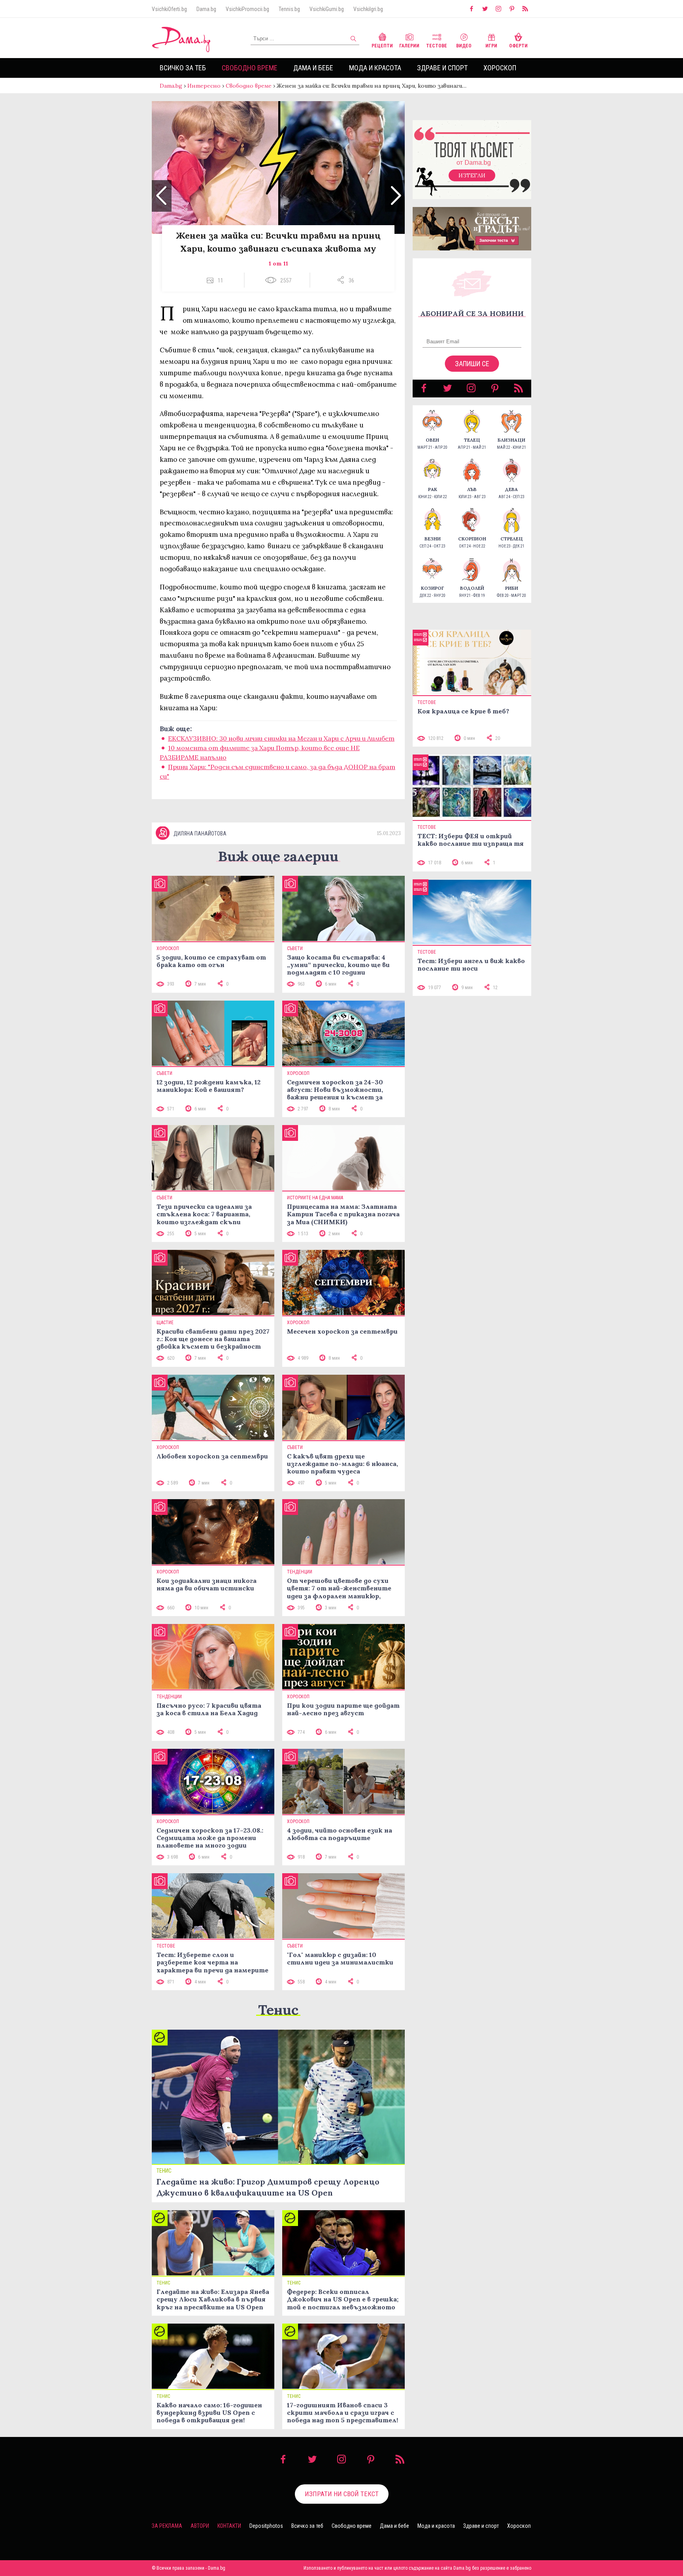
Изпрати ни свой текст (342, 2494)
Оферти (518, 46)
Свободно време (250, 68)
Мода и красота (375, 68)
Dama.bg (206, 9)
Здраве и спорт (442, 68)
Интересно (204, 86)
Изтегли (472, 175)
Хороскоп (500, 68)
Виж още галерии (278, 856)
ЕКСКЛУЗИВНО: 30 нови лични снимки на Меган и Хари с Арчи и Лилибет (281, 738)
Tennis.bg (289, 9)
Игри (491, 46)
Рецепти (382, 46)
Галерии (409, 46)
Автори (200, 2526)
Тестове (437, 46)
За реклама (167, 2526)
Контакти (229, 2526)
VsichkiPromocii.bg (247, 9)
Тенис (278, 2010)
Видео (464, 46)
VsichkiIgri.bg (368, 9)
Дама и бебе (313, 68)
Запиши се (472, 364)
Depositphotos (266, 2526)
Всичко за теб (183, 68)
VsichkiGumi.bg (327, 9)
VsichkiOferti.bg (169, 9)
